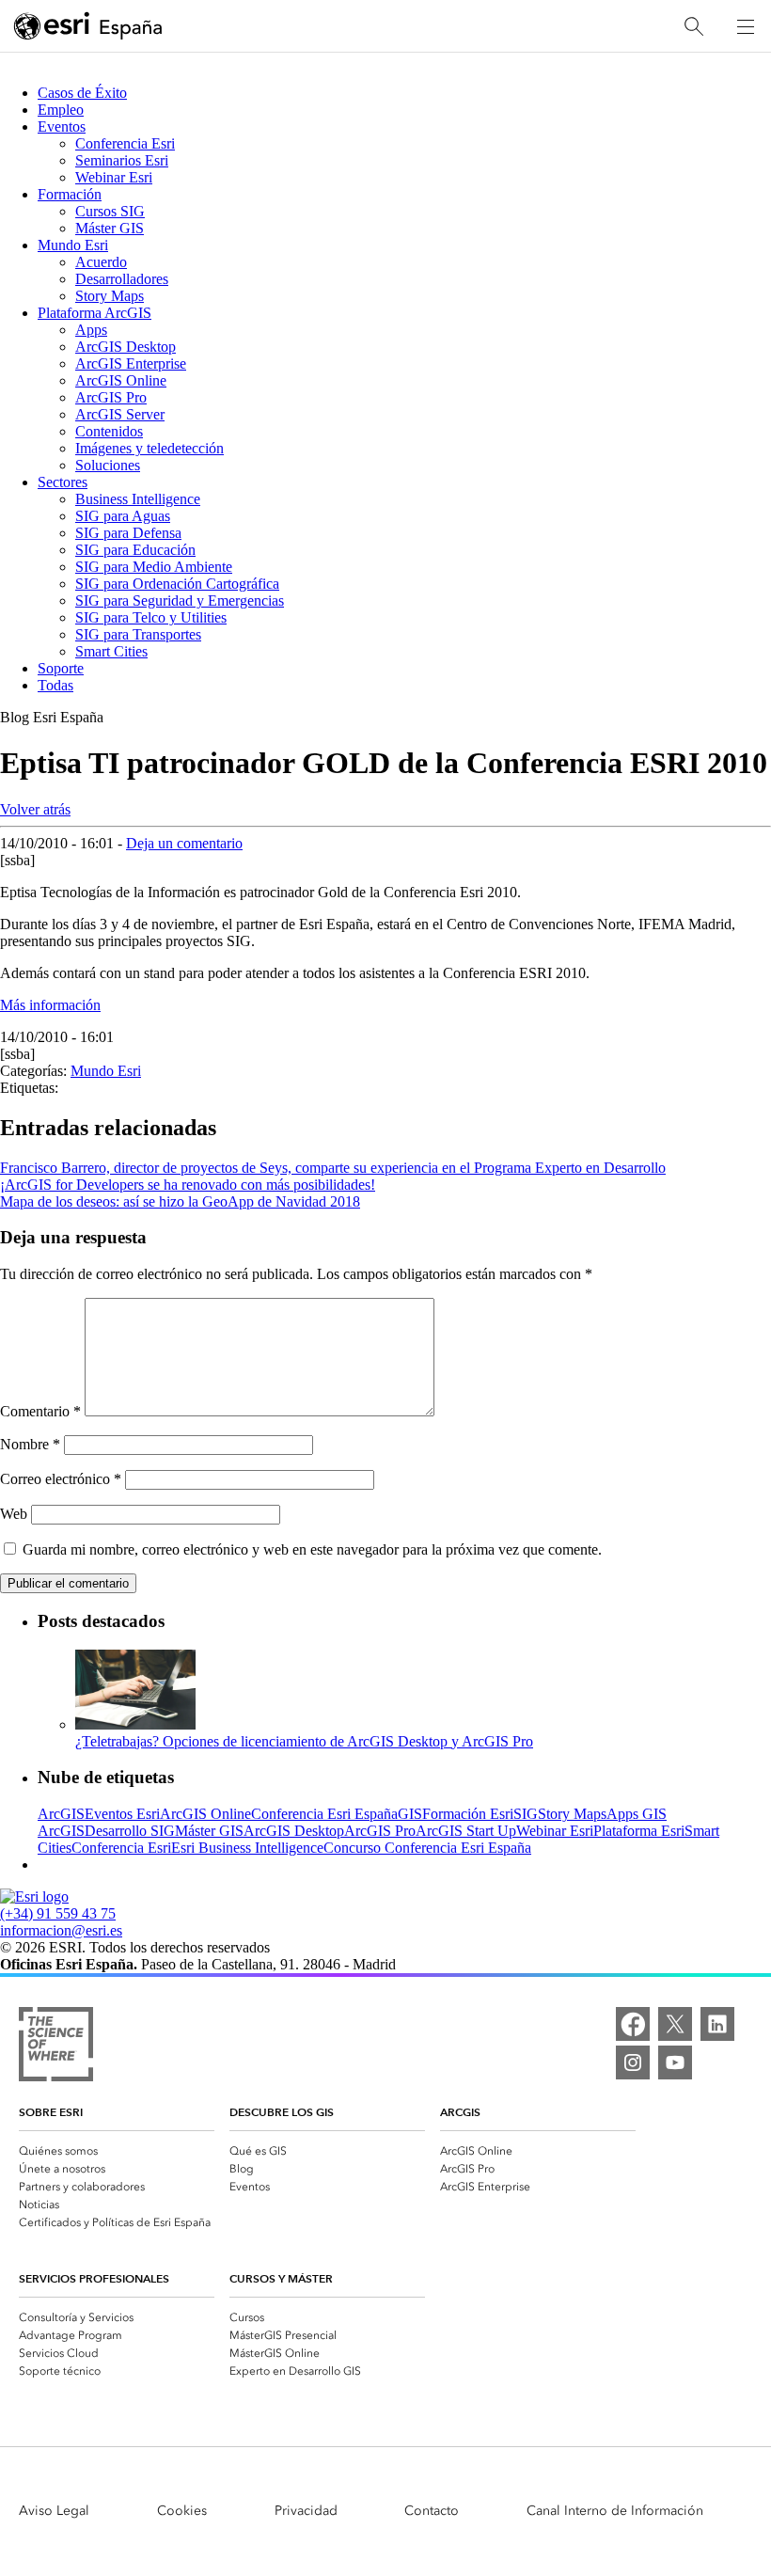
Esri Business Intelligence (247, 1848)
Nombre (30, 1444)
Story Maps (110, 296)
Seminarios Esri (122, 160)
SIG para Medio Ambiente (154, 567)
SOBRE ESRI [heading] (51, 2112)
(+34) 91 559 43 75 (58, 1913)
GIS (410, 1814)
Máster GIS (110, 228)
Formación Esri (468, 1814)
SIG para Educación (135, 550)
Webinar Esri (114, 177)
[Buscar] (694, 27)
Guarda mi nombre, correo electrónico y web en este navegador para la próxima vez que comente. (312, 1549)
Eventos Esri (122, 1814)
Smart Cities (111, 651)
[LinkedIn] (717, 2024)
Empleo (61, 110)
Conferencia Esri (125, 143)
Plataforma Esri (639, 1831)
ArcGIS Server (120, 414)
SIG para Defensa (128, 533)
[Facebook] (633, 2024)
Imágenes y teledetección (149, 448)
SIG (526, 1814)
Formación (70, 194)
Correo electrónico (61, 1479)
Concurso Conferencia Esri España (427, 1848)
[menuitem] (117, 2149)
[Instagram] (633, 2062)
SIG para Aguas (123, 516)
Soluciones (108, 465)
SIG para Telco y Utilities (151, 617)
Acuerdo (101, 262)
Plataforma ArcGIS (94, 313)
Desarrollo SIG (130, 1831)
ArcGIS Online (121, 380)
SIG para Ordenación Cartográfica (177, 584)
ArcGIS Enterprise (131, 363)
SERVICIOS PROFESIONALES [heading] (94, 2278)
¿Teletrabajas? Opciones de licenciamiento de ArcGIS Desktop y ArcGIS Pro (304, 1741)
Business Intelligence (138, 499)
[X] (675, 2024)
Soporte (61, 668)
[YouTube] (675, 2062)
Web (14, 1514)
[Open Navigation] (746, 26)
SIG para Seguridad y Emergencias (180, 601)
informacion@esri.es (61, 1930)
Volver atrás (35, 809)
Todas (55, 685)
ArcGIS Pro (111, 397)
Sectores (63, 482)
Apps (91, 330)
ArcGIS (61, 1814)
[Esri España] (88, 27)
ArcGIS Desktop (126, 347)
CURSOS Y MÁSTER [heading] (281, 2278)
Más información (50, 1005)
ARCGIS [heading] (460, 2112)
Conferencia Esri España (324, 1814)
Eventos (62, 126)
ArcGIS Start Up (466, 1831)
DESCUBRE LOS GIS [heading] (282, 2112)
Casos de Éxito (82, 93)
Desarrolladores (122, 279)
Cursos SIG (110, 211)
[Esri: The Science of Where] (56, 2046)
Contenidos (109, 431)
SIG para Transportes (138, 634)
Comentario (40, 1411)
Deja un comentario (184, 843)
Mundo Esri (73, 245)
